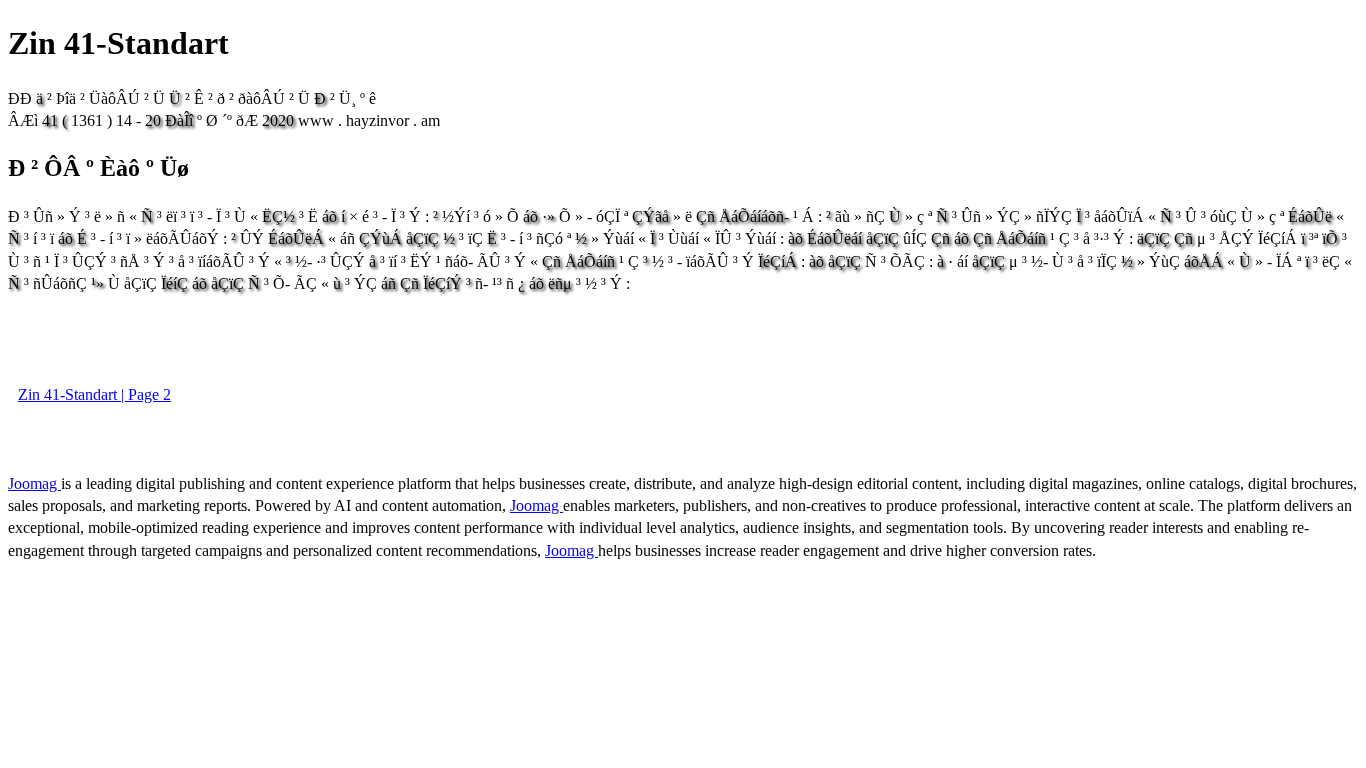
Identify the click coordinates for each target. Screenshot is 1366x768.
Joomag (34, 483)
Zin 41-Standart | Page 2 (94, 394)
